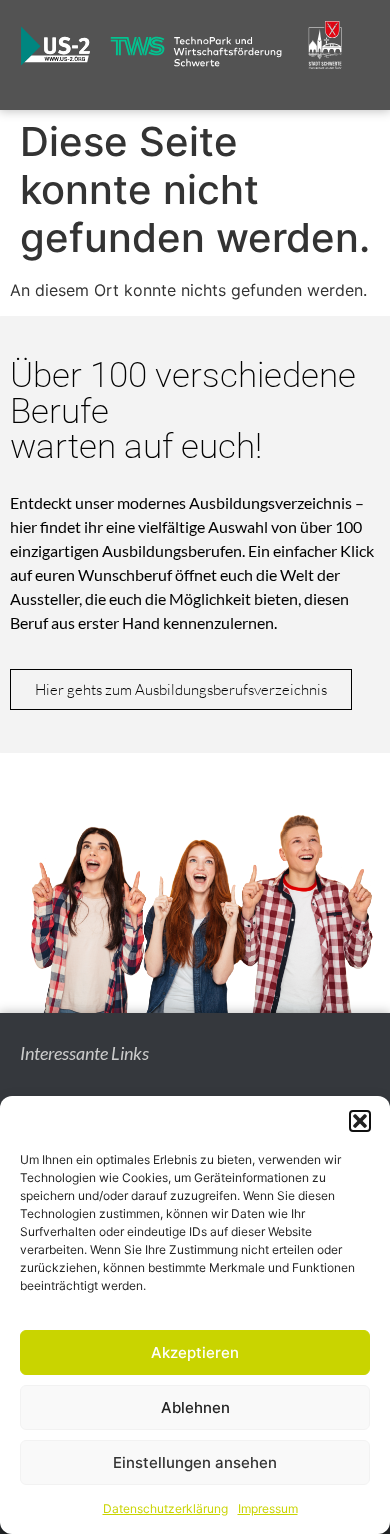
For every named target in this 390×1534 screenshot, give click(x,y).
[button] (360, 1121)
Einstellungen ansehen (195, 1462)
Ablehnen (195, 1407)
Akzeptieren (195, 1352)
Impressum (268, 1508)
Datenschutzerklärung (165, 1508)
